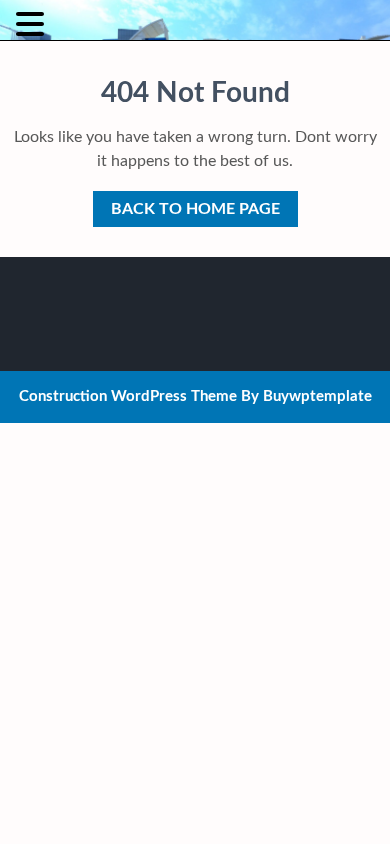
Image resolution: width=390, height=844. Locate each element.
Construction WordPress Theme (128, 396)
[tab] (32, 24)
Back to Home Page (186, 204)
